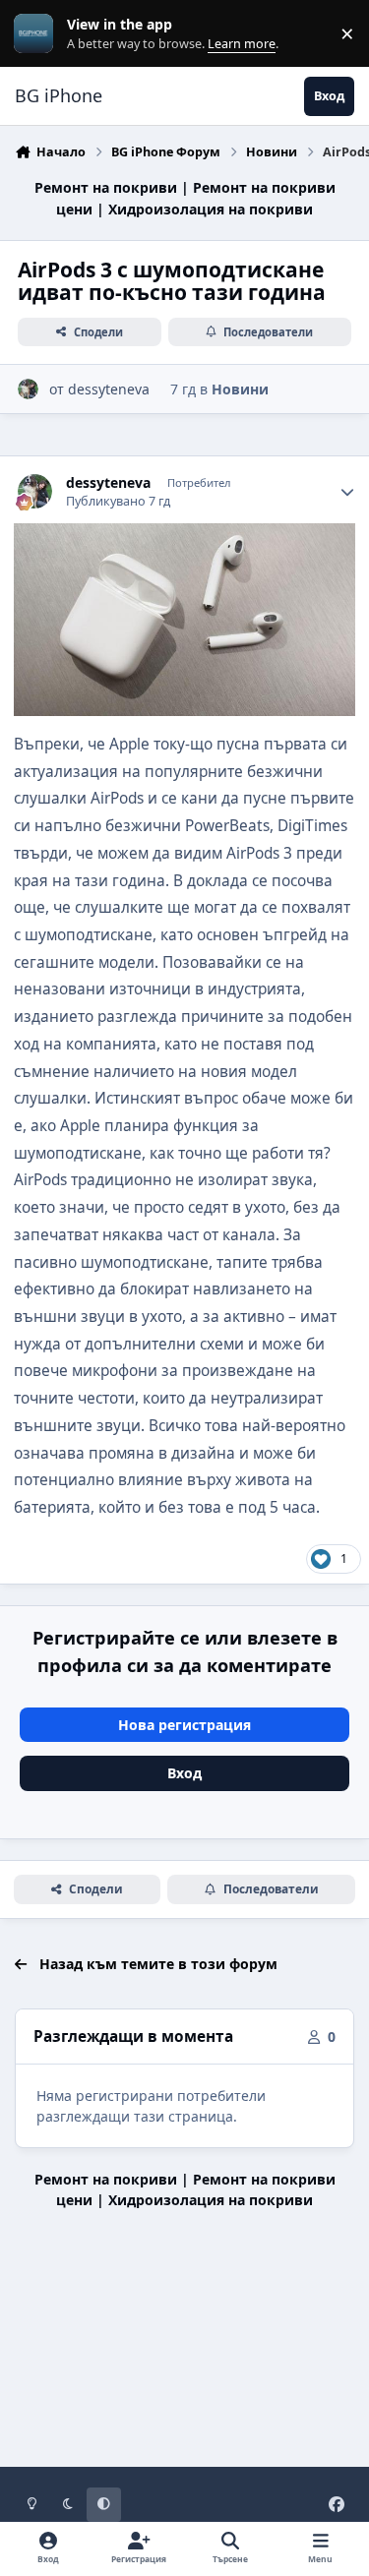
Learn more (38, 34)
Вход (184, 1773)
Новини (240, 389)
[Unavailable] (184, 537)
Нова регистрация (184, 1725)
